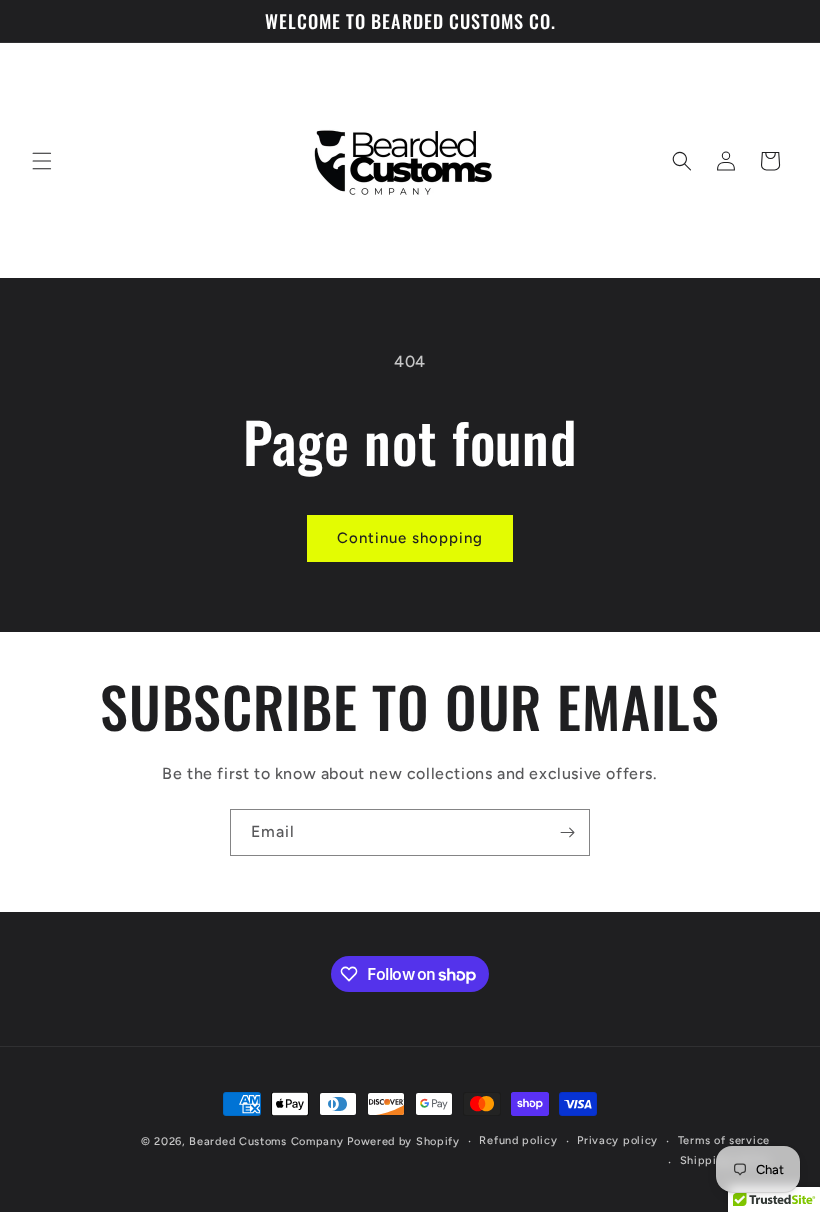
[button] (42, 161)
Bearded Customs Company (266, 1141)
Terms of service (724, 1140)
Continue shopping (410, 538)
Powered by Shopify (403, 1141)
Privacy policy (617, 1140)
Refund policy (518, 1140)
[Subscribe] (567, 832)
